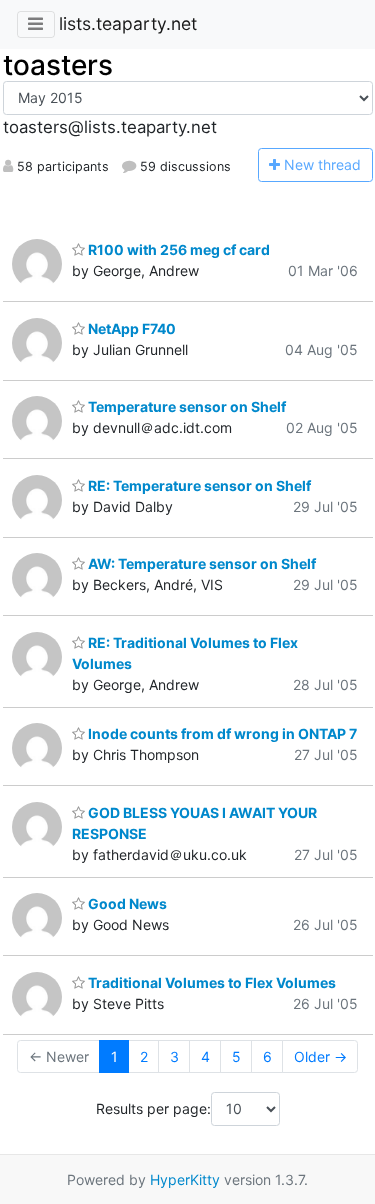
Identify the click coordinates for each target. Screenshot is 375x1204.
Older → (320, 1056)
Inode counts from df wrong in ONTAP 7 (221, 733)
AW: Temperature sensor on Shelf (200, 563)
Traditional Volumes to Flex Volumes (210, 982)
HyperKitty (185, 1179)
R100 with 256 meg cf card (177, 249)
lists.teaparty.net (128, 23)
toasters (58, 65)
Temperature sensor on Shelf (185, 406)
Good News (126, 903)
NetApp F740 (130, 328)
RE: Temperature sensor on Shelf (198, 485)
